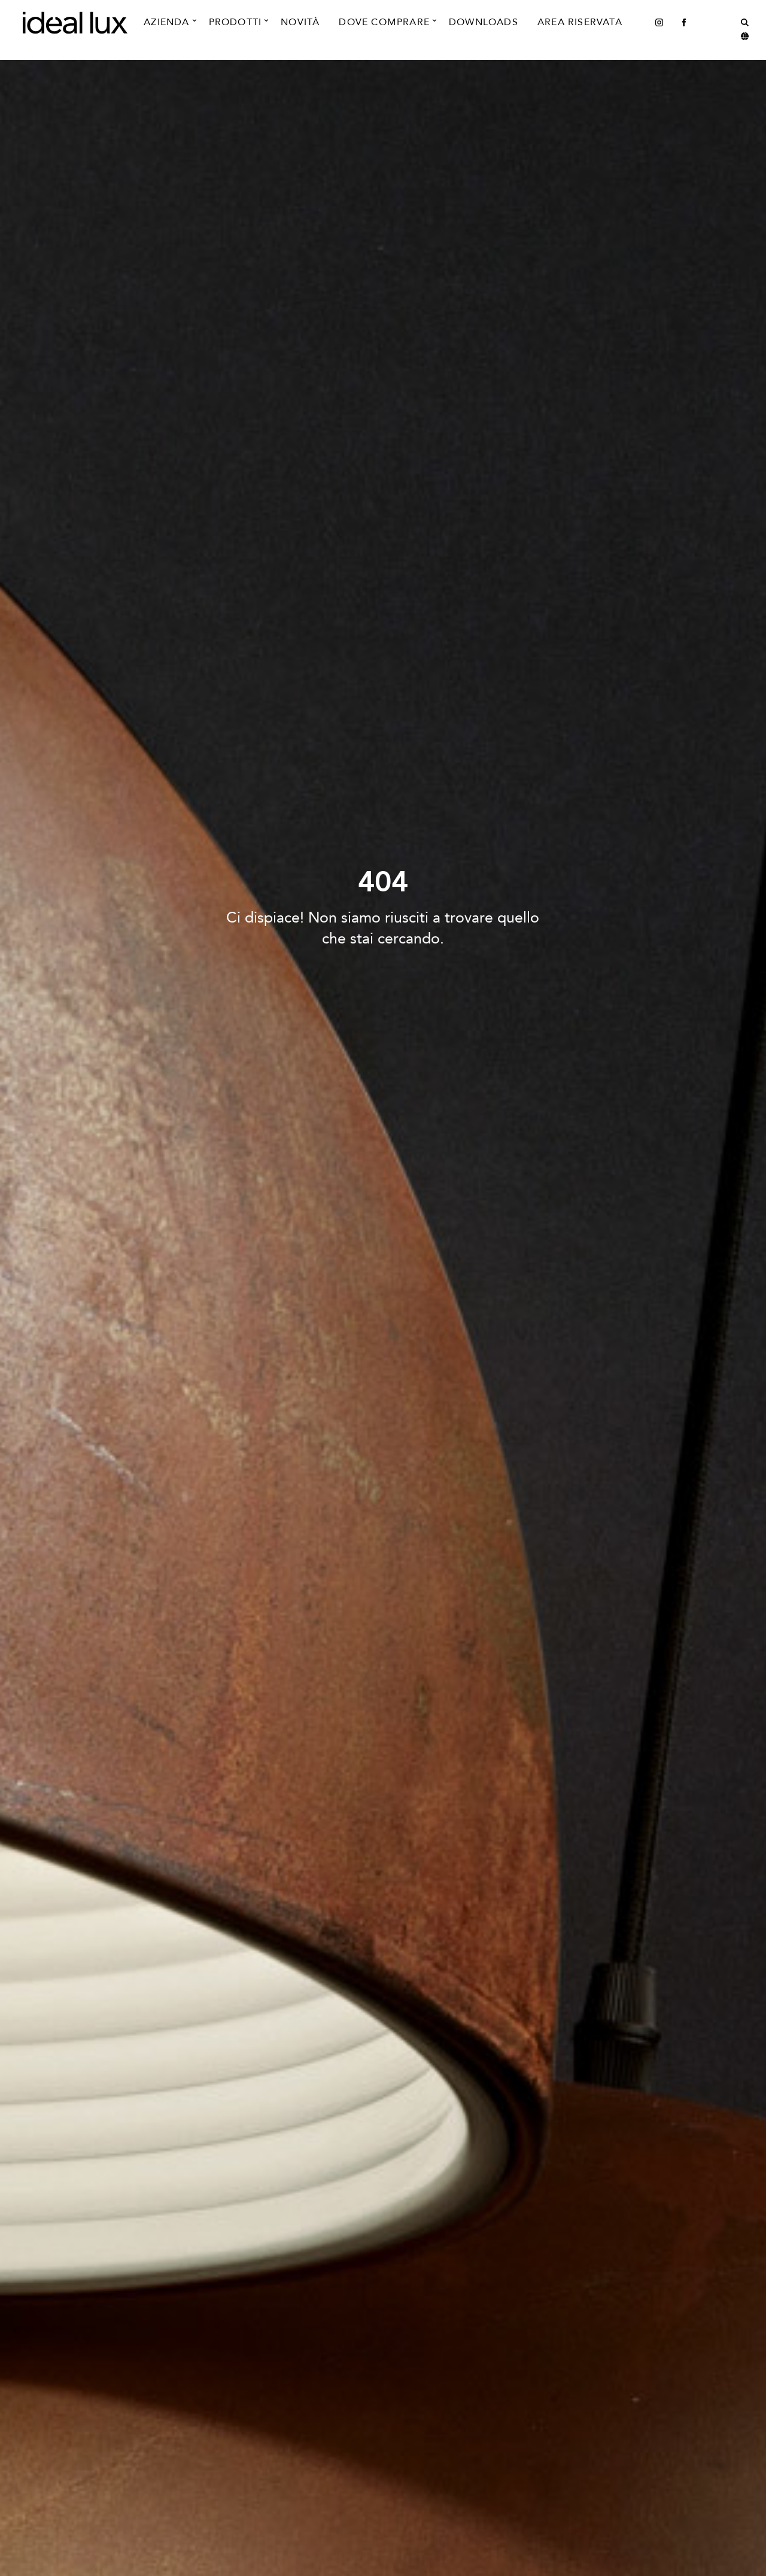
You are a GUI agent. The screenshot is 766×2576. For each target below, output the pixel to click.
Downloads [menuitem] (484, 22)
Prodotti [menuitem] (235, 22)
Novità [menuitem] (300, 22)
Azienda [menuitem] (166, 22)
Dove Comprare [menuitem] (384, 22)
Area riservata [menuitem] (580, 22)
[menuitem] (659, 22)
